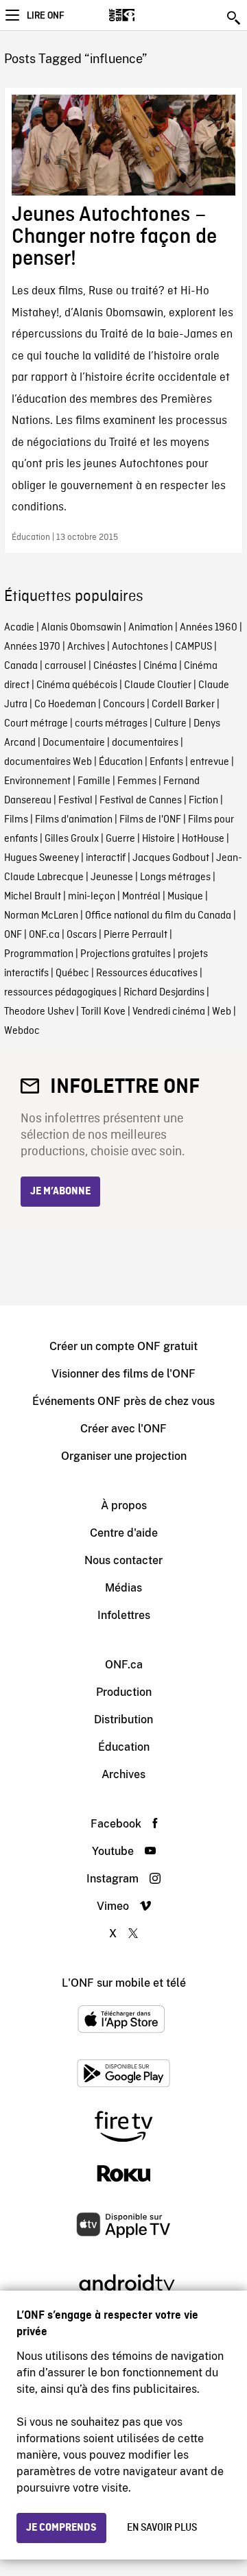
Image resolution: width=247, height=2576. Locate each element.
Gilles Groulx (72, 839)
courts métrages (111, 724)
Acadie (19, 628)
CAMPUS (193, 647)
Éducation (121, 762)
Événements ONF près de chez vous (123, 1401)
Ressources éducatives (147, 973)
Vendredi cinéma (169, 1012)
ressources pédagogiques (60, 993)
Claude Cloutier (158, 685)
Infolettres (124, 1615)
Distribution (123, 1720)
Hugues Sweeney (42, 858)
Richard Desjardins (164, 993)
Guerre (120, 839)
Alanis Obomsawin (81, 628)
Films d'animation (74, 820)
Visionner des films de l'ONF (123, 1374)
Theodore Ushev (39, 1012)
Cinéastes (115, 666)
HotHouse (203, 839)
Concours (124, 705)
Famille (94, 781)
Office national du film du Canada (158, 916)
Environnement (37, 781)
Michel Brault (33, 897)
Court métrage (36, 724)
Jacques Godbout (171, 858)
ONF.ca (44, 935)
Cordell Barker (183, 705)
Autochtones (140, 647)
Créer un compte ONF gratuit (123, 1346)
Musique (185, 897)
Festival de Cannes (141, 801)
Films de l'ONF (150, 820)
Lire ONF (45, 16)
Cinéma (160, 666)
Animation (151, 628)
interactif (106, 858)
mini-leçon (92, 897)
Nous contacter (123, 1560)
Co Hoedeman (65, 705)
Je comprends (61, 2528)
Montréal (141, 897)
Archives (86, 647)
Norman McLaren (41, 916)
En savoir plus (162, 2528)
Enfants (166, 762)
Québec (72, 973)
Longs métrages (175, 877)
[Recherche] (235, 18)
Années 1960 (209, 628)
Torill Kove (103, 1012)
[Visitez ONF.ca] (146, 15)
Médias (123, 1588)
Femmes (137, 781)
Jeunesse (112, 877)
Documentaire (74, 743)
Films (16, 820)
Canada (21, 666)
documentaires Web (48, 762)
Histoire (158, 839)
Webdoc (22, 1031)
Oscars (82, 935)
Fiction (203, 801)
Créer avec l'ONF (123, 1429)
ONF (13, 935)
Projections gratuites (126, 954)
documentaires (145, 743)
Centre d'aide (124, 1533)
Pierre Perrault (136, 935)
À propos (124, 1505)
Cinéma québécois (77, 685)
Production (124, 1692)
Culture (170, 724)
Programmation (39, 954)
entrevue (210, 762)
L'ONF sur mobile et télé (124, 1983)
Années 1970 (32, 647)
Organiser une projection (124, 1456)
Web (222, 1012)
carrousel (66, 666)
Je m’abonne (60, 1192)
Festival (75, 801)
